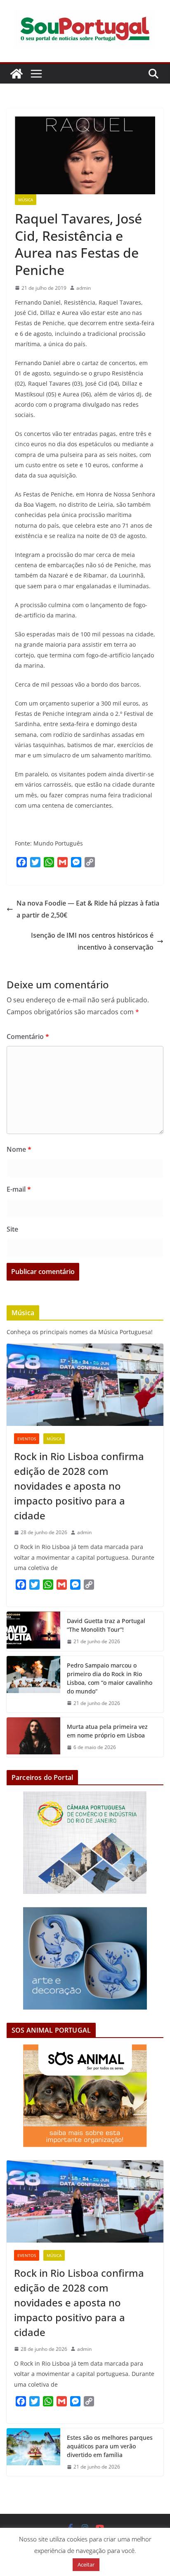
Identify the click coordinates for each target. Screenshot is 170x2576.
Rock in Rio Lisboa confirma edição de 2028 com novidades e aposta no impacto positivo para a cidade (79, 1486)
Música (26, 200)
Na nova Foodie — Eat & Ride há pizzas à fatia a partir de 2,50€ (88, 909)
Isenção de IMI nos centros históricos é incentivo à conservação (92, 941)
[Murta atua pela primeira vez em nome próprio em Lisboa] (33, 1737)
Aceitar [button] (86, 2564)
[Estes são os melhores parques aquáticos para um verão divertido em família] (33, 2452)
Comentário (28, 1036)
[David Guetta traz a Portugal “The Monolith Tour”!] (33, 1631)
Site (12, 1229)
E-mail (19, 1189)
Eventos (27, 1439)
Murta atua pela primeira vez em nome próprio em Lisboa (107, 1731)
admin (84, 288)
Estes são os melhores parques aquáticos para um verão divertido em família (110, 2446)
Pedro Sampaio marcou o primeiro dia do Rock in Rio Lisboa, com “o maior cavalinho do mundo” (110, 1678)
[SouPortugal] (17, 74)
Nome (19, 1149)
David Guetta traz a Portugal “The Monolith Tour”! (106, 1625)
